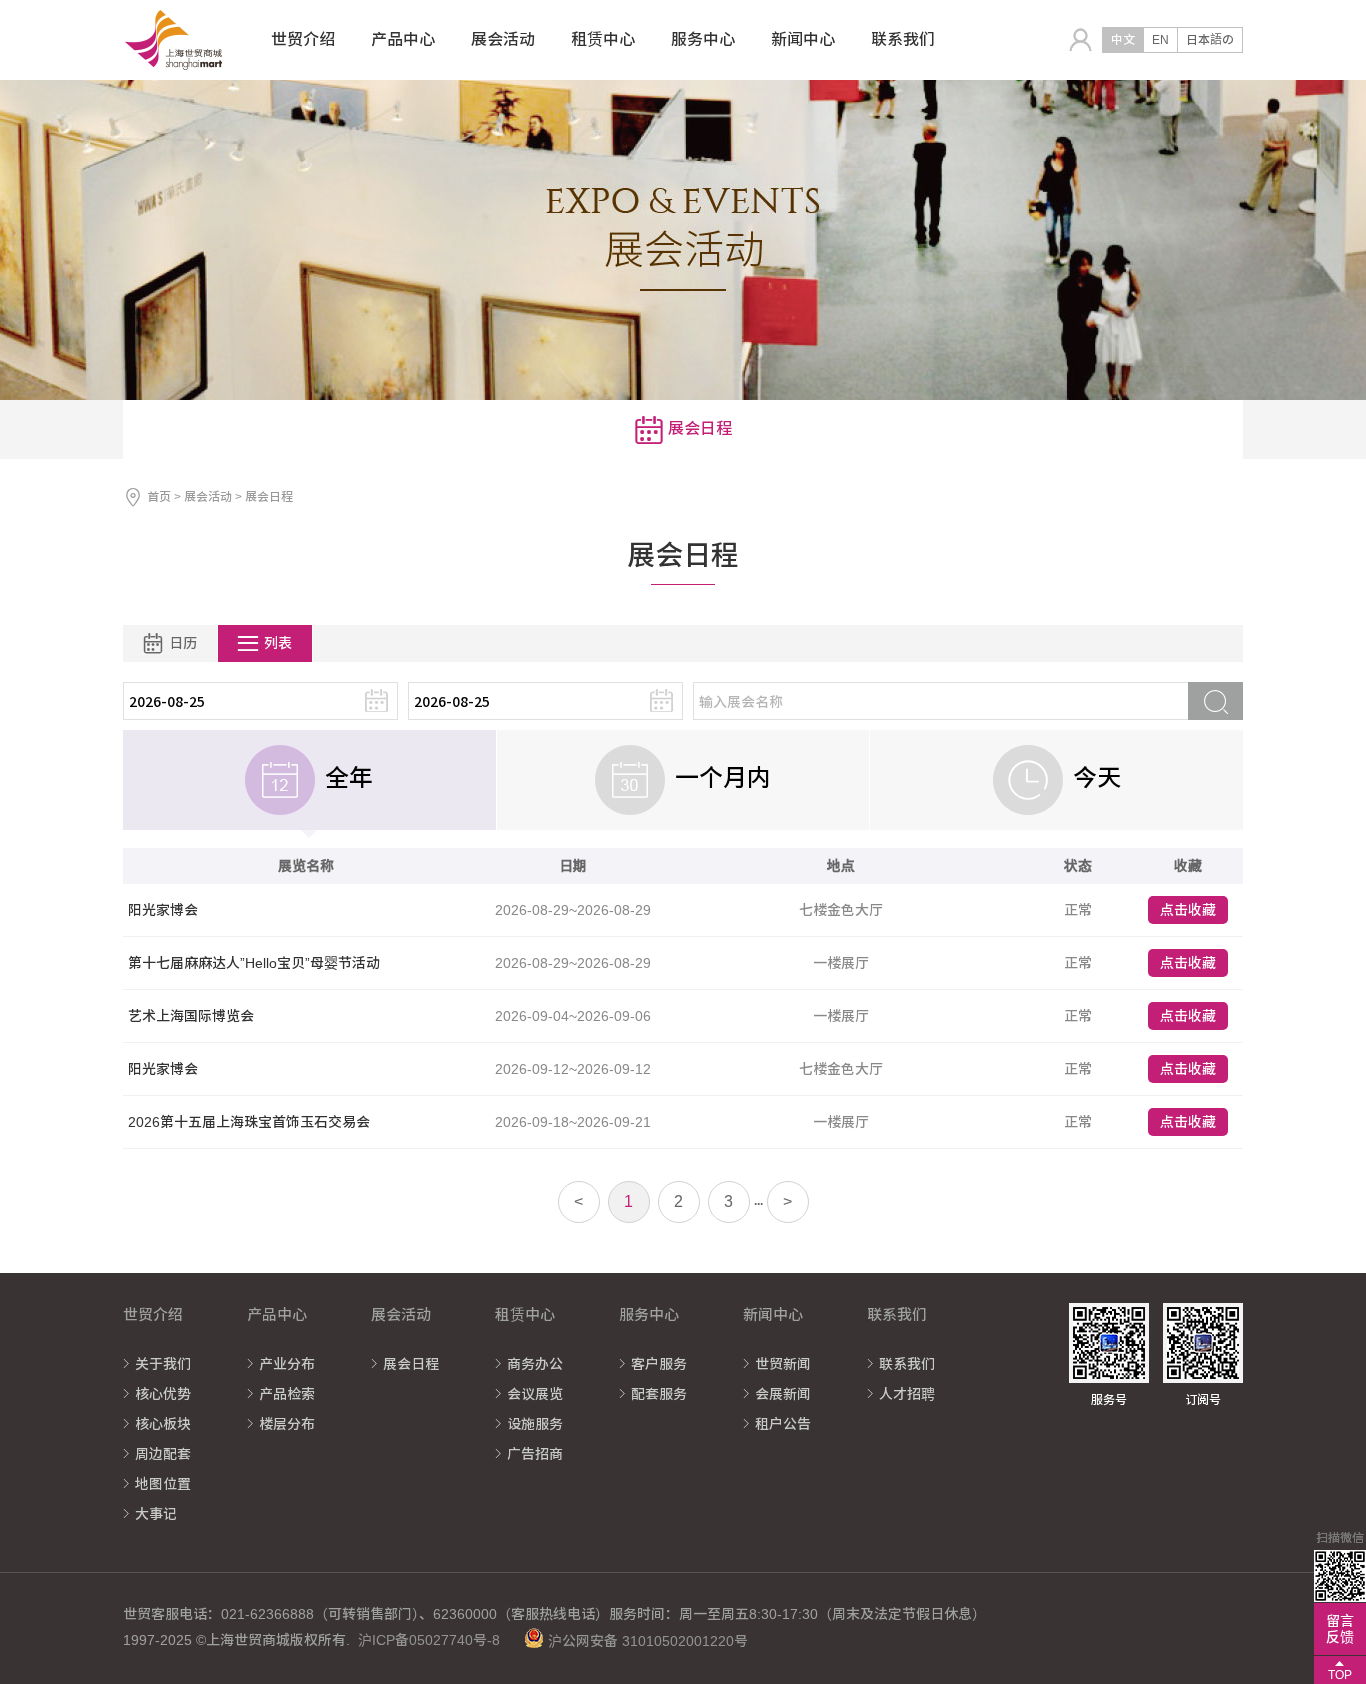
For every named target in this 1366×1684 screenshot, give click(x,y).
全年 (349, 778)
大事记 (156, 1514)
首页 (159, 497)
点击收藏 (1188, 910)
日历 (183, 643)
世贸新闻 (783, 1364)
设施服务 (535, 1424)
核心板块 (163, 1424)
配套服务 (659, 1394)
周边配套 (163, 1454)
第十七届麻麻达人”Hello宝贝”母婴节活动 (254, 963)
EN (1160, 40)
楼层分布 (287, 1424)
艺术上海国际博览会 (191, 1016)
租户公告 (783, 1424)
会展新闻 (783, 1394)
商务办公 (535, 1364)
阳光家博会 (163, 910)
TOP (1340, 1675)
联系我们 (907, 1364)
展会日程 (411, 1364)
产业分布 (287, 1364)
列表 (278, 643)
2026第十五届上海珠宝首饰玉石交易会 (249, 1122)
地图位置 (163, 1484)
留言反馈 (1340, 1629)
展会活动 (209, 497)
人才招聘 (907, 1394)
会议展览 (535, 1394)
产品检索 (287, 1394)
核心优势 (163, 1394)
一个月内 (723, 778)
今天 (1097, 778)
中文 (1123, 40)
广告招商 (535, 1454)
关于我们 (163, 1364)
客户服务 (659, 1364)
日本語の (1210, 40)
